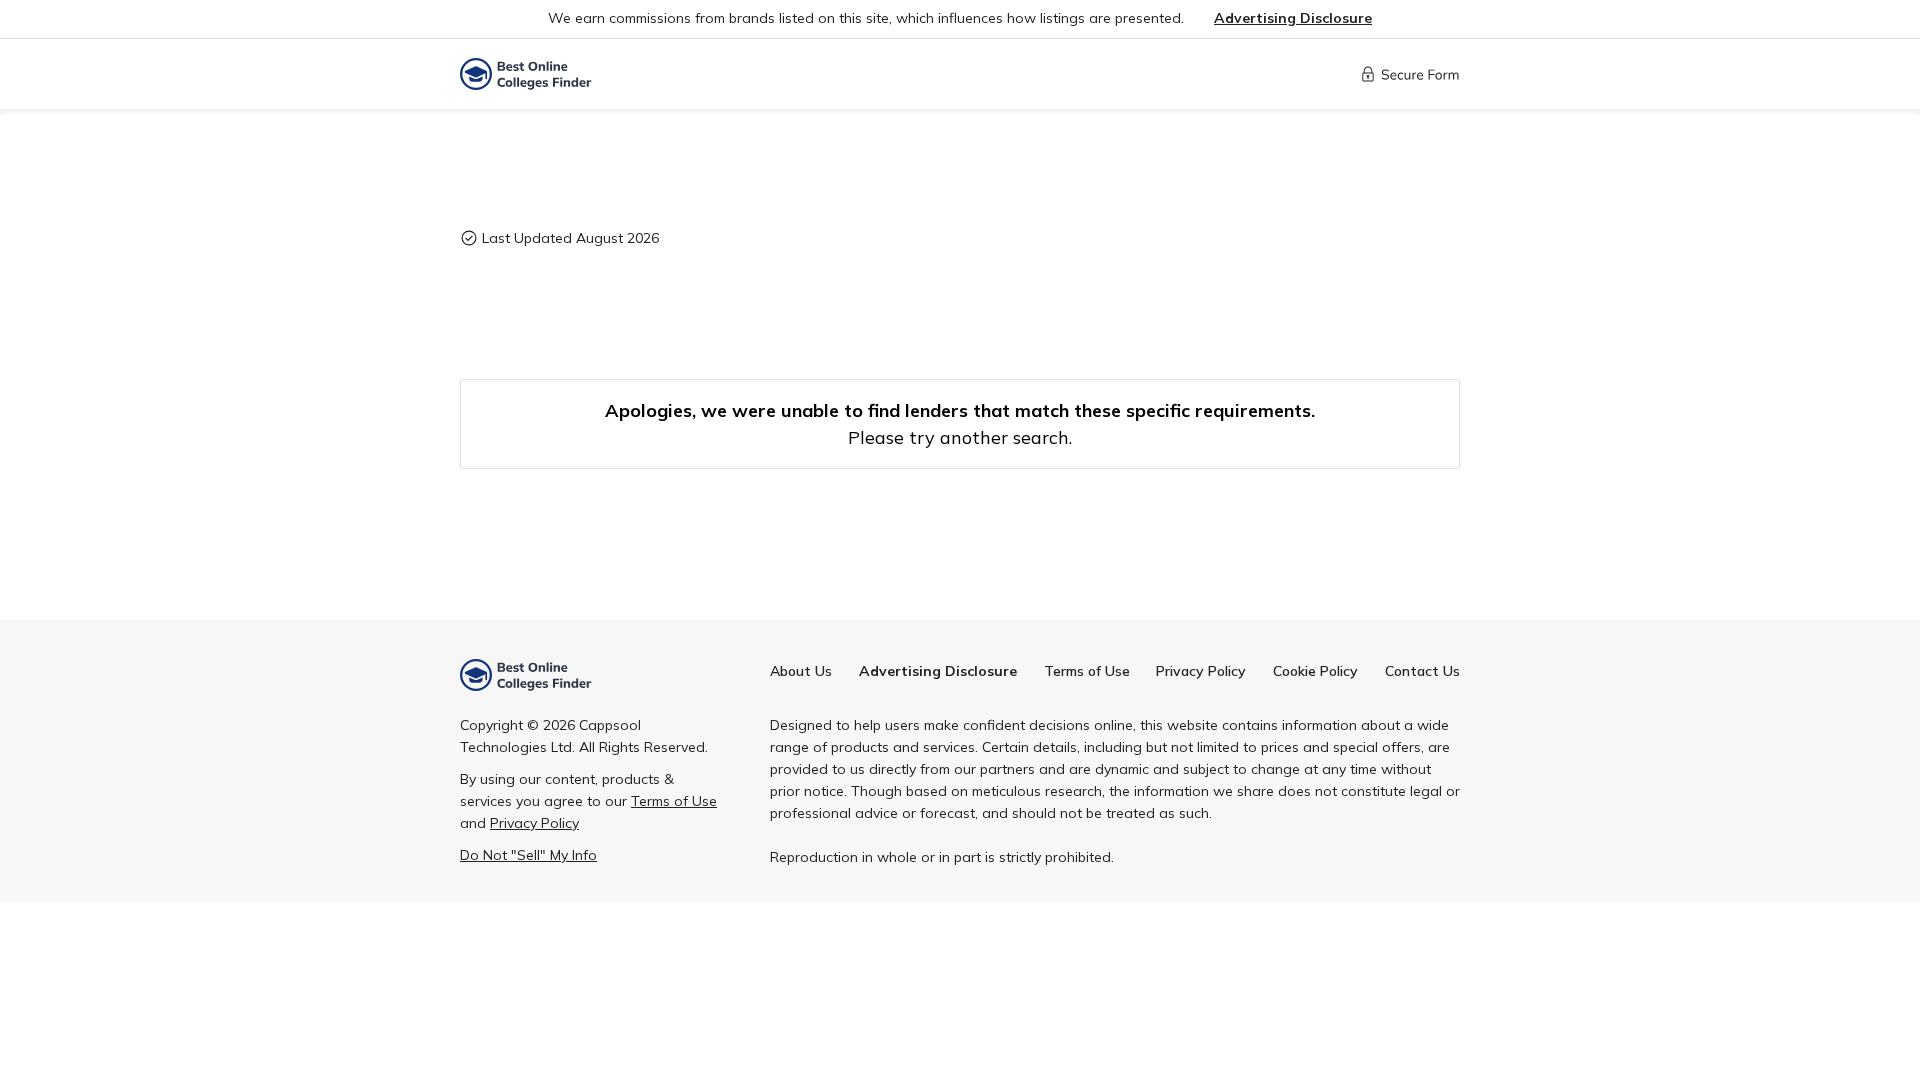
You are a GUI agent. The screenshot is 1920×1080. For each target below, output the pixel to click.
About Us (801, 671)
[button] (1293, 18)
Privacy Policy (1201, 671)
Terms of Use (1087, 671)
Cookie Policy (1315, 671)
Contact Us (1422, 671)
